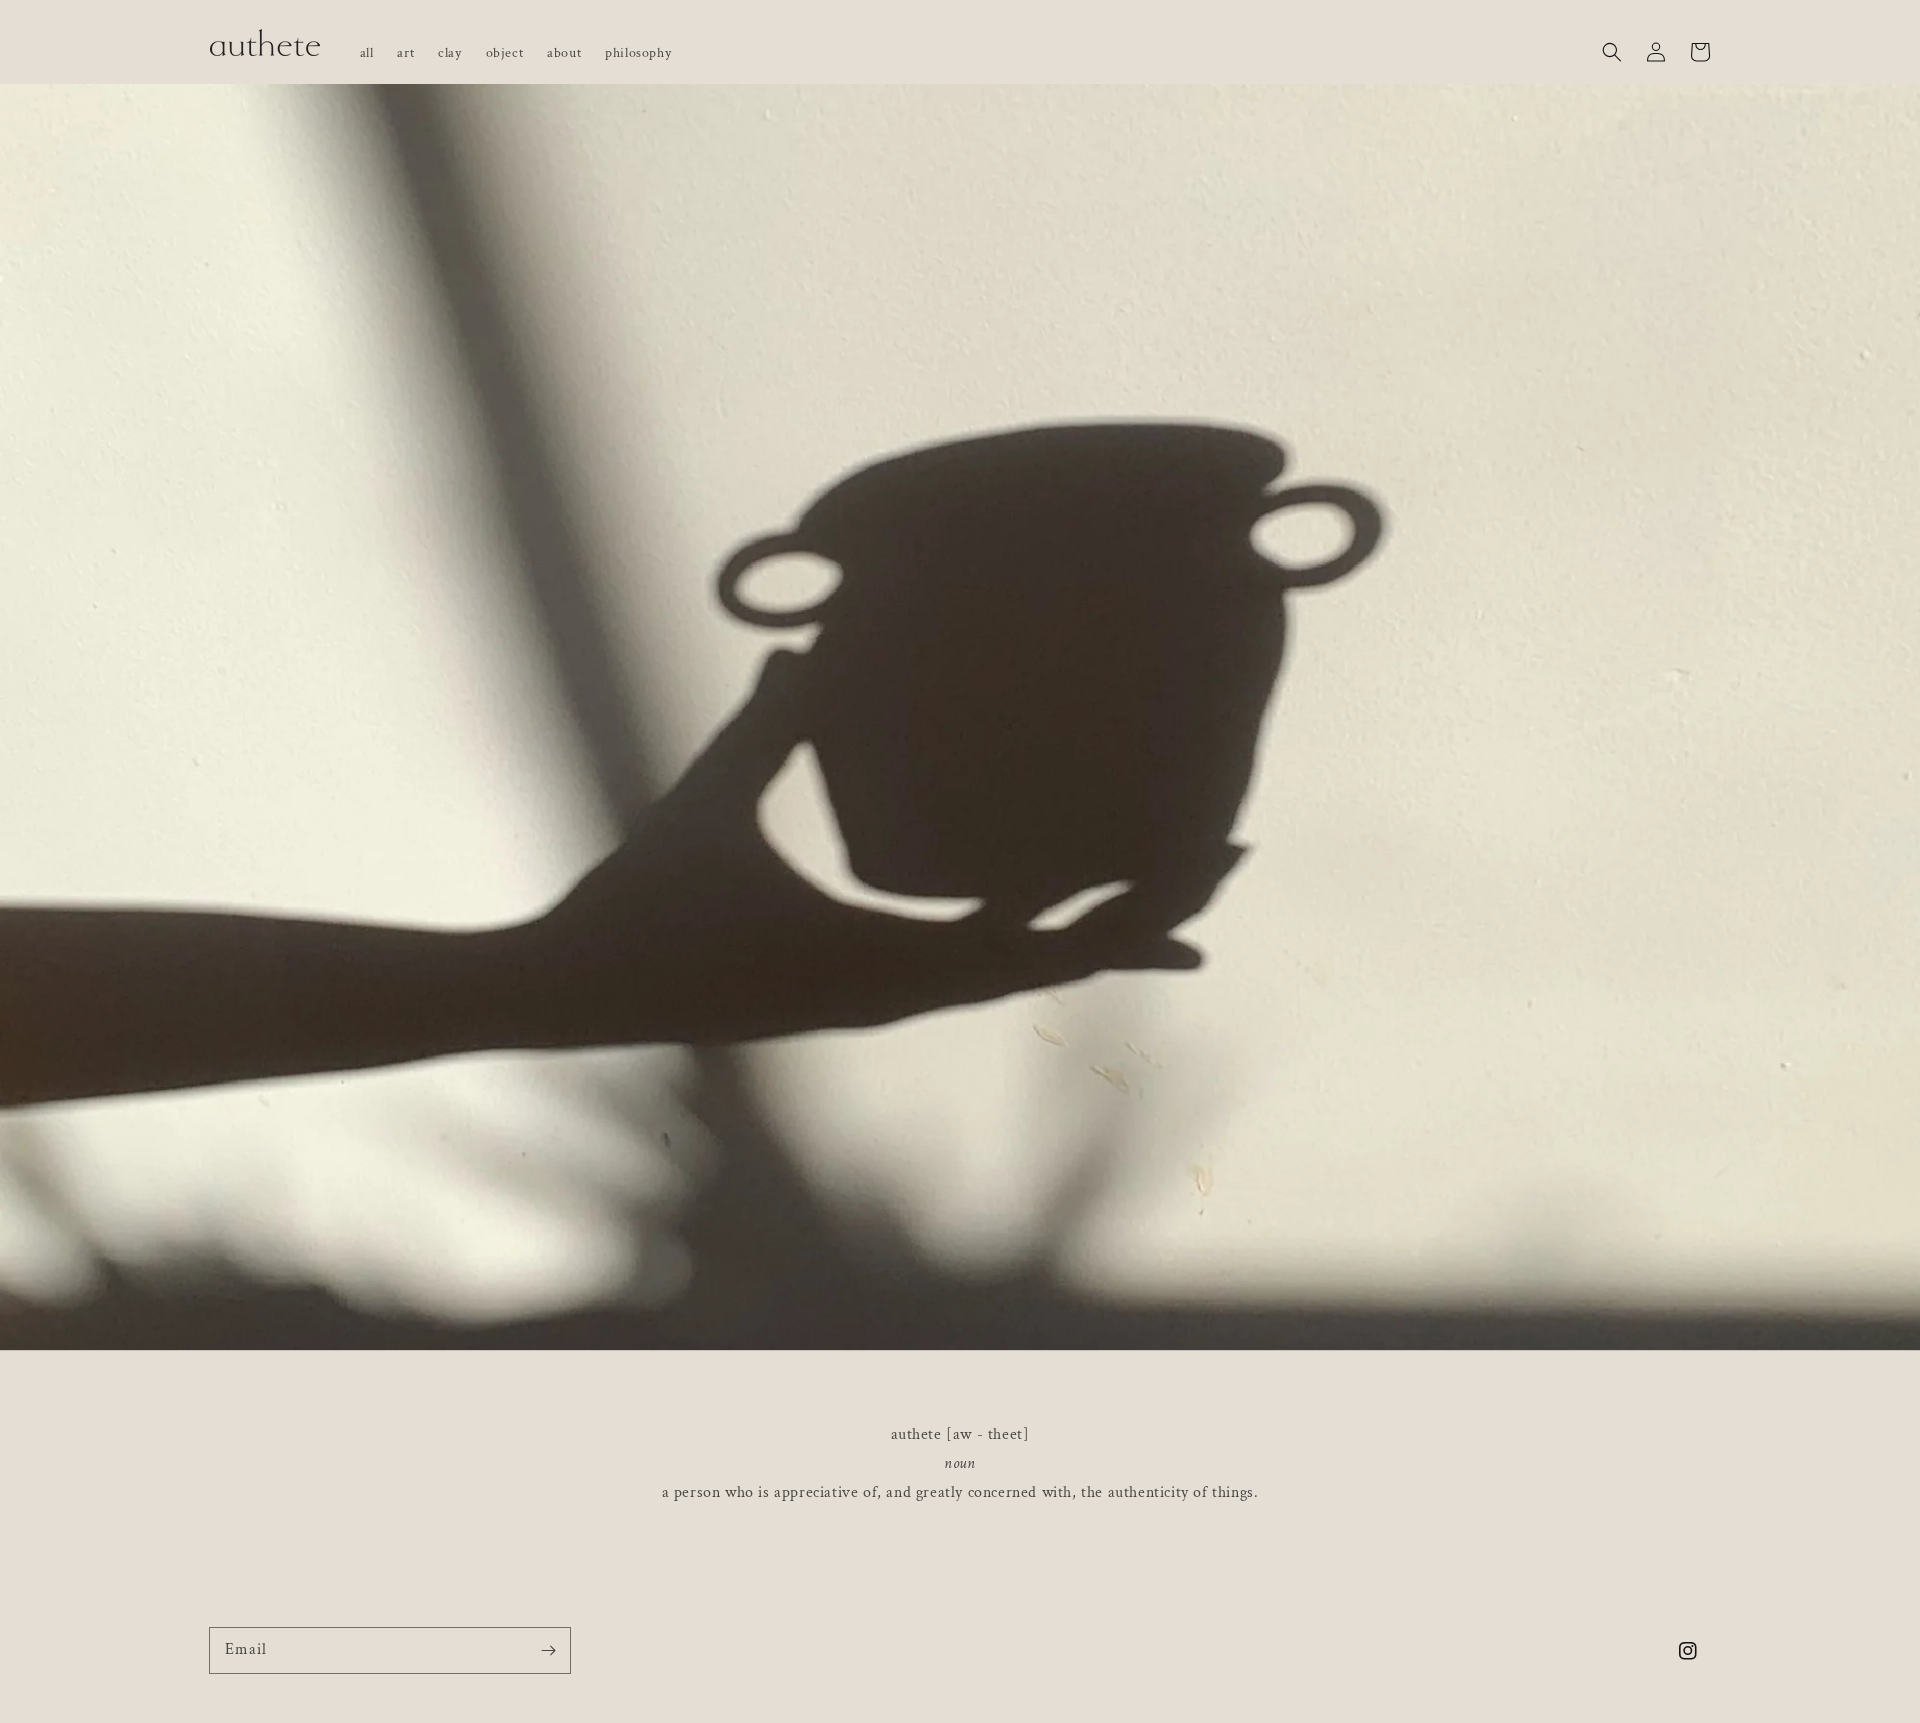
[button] (1612, 42)
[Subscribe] (548, 1650)
